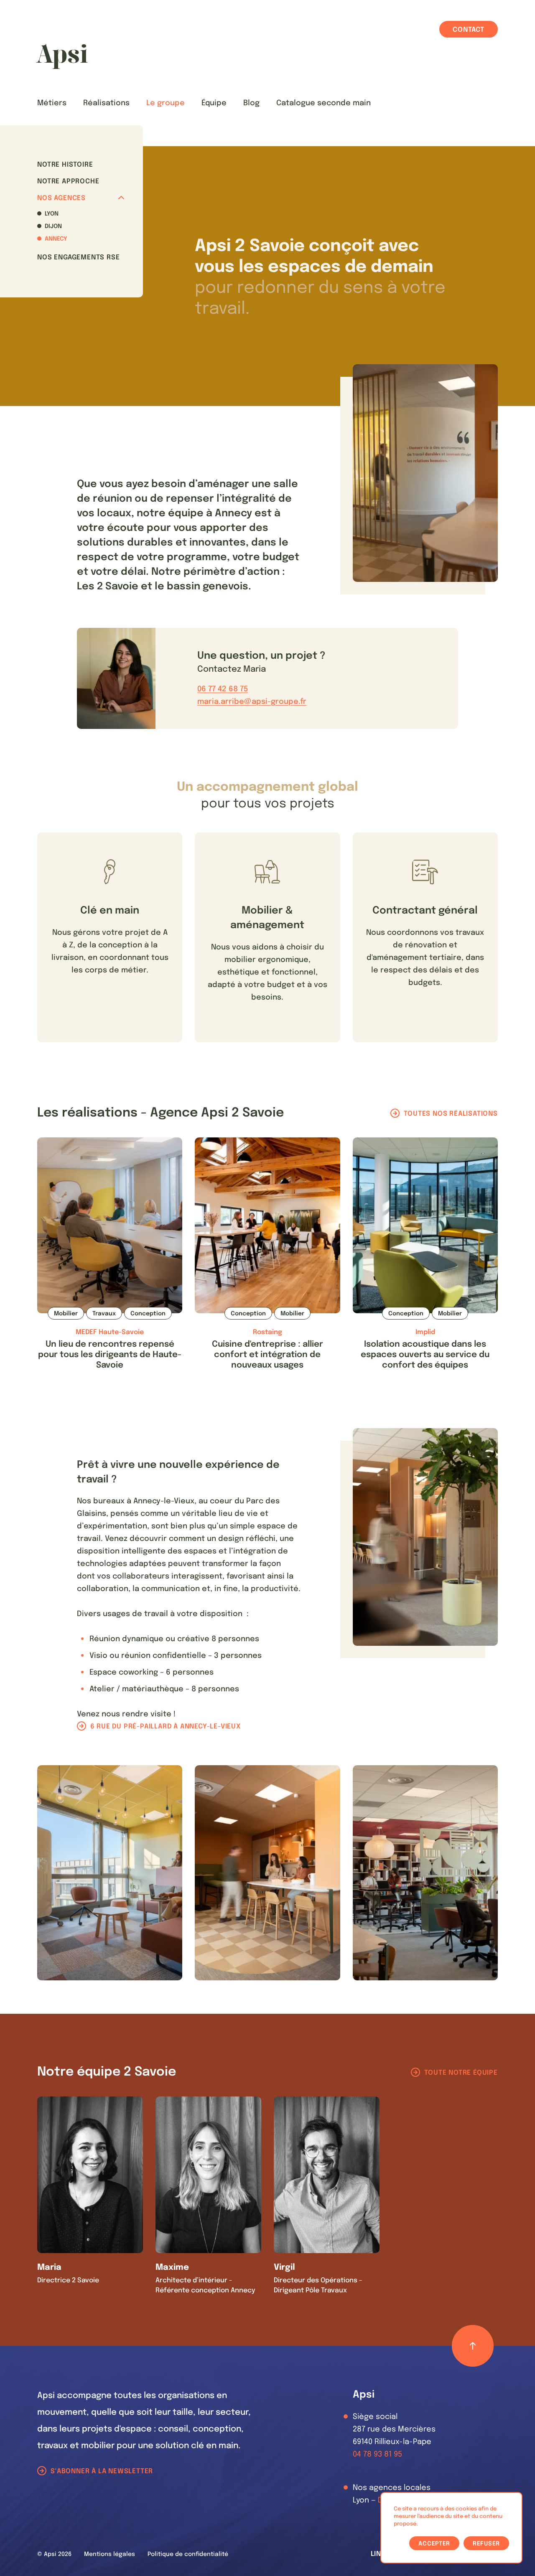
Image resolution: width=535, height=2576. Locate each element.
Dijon (53, 226)
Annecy (56, 239)
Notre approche (68, 181)
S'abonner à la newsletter (102, 2471)
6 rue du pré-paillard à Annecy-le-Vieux (166, 1727)
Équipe (214, 103)
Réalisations (106, 103)
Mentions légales (110, 2554)
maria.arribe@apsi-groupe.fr (252, 702)
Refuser (486, 2544)
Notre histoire (65, 165)
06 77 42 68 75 (223, 689)
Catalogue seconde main (324, 103)
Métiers (52, 103)
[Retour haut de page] (473, 2346)
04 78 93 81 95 (377, 2454)
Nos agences (61, 198)
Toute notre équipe (461, 2073)
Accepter (434, 2544)
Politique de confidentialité (188, 2554)
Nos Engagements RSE (78, 258)
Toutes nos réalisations (451, 1114)
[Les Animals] (62, 56)
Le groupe (166, 103)
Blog (251, 103)
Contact (469, 30)
